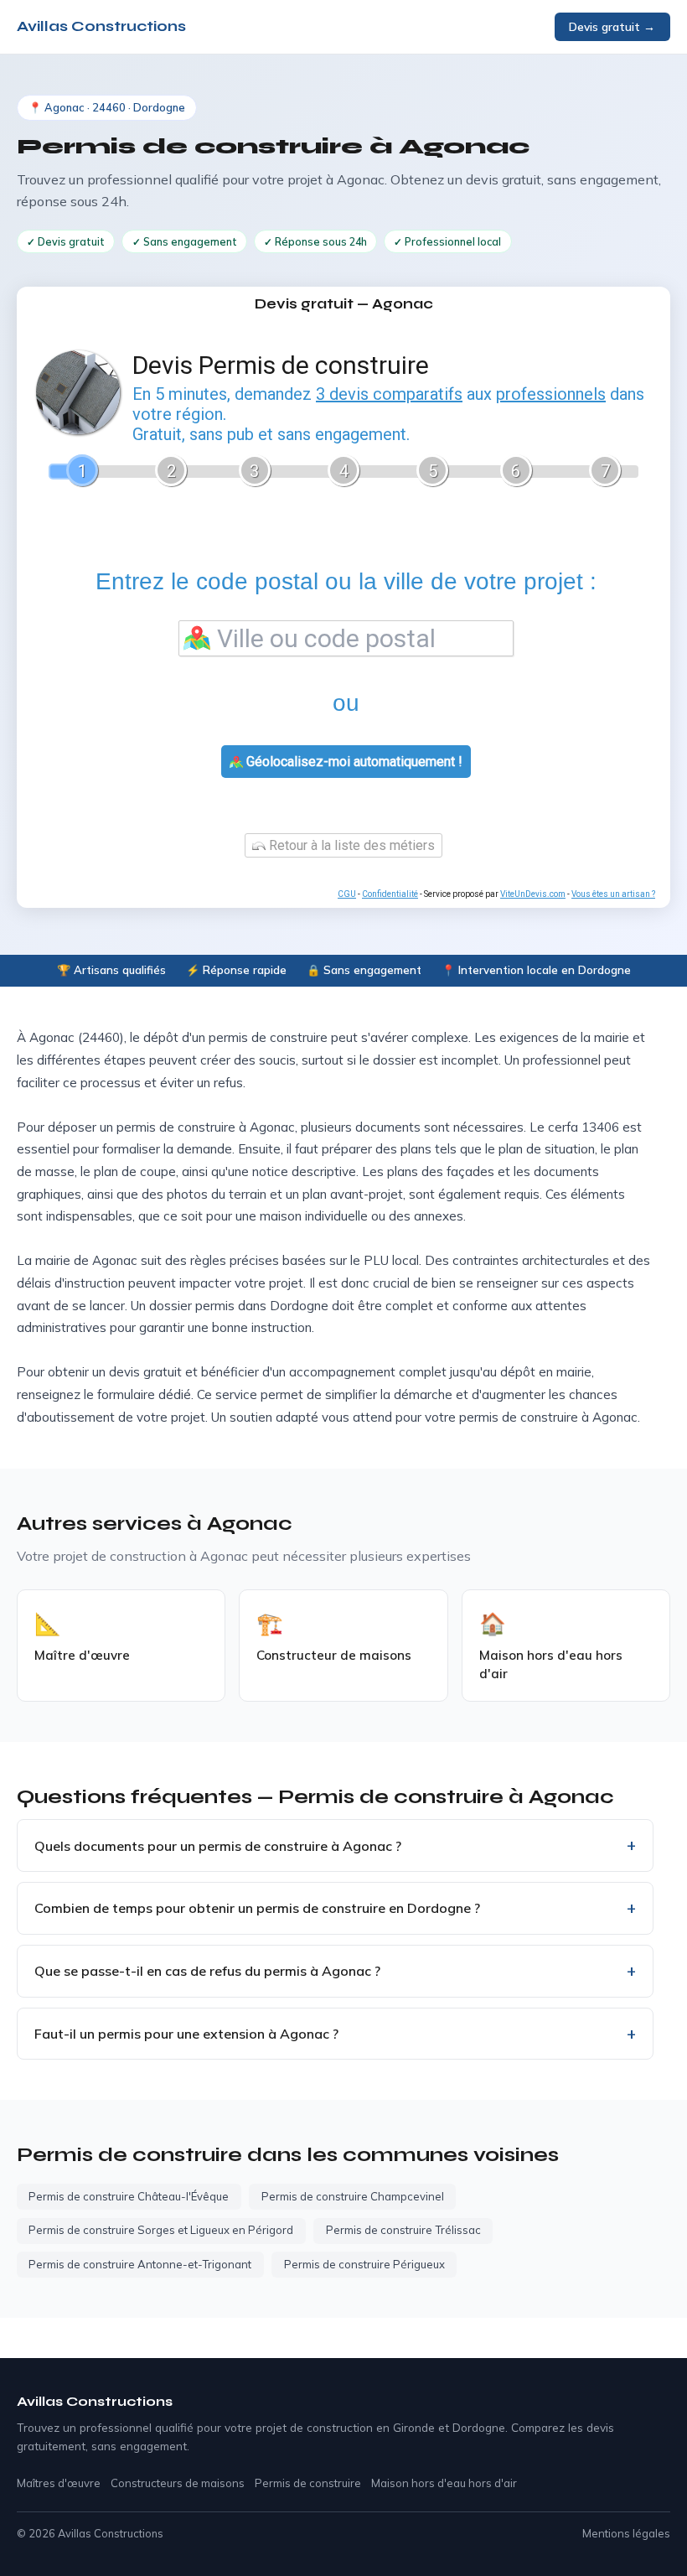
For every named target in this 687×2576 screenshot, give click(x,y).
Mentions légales (626, 2533)
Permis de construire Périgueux (364, 2264)
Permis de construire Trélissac (403, 2230)
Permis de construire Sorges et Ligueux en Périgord (161, 2230)
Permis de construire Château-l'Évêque (129, 2196)
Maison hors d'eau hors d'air (444, 2483)
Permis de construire (308, 2483)
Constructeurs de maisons (178, 2483)
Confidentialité (390, 894)
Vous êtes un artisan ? (613, 894)
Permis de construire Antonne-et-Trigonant (140, 2264)
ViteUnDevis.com (533, 894)
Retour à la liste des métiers (350, 845)
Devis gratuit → (612, 26)
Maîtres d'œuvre (59, 2483)
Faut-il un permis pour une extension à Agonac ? (186, 2034)
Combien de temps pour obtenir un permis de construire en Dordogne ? (257, 1908)
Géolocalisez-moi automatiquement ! (353, 762)
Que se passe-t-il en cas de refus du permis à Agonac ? (207, 1971)
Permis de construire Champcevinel (353, 2196)
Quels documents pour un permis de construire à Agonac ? (218, 1846)
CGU (347, 894)
